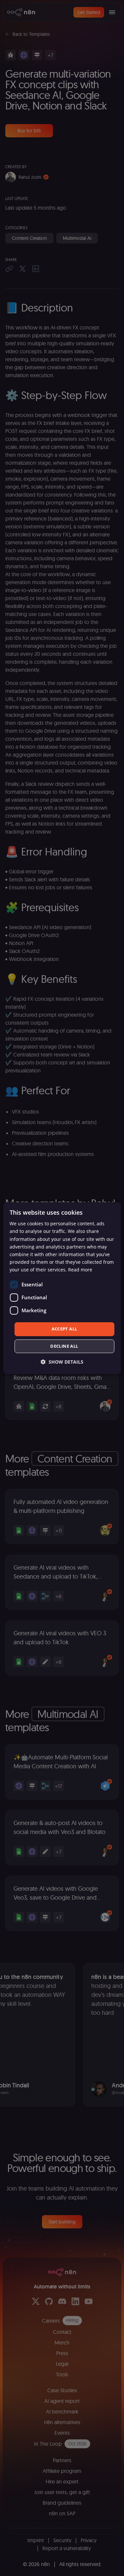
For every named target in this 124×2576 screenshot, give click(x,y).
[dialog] (62, 1288)
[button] (62, 1362)
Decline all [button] (64, 1346)
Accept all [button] (64, 1329)
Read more (80, 1270)
